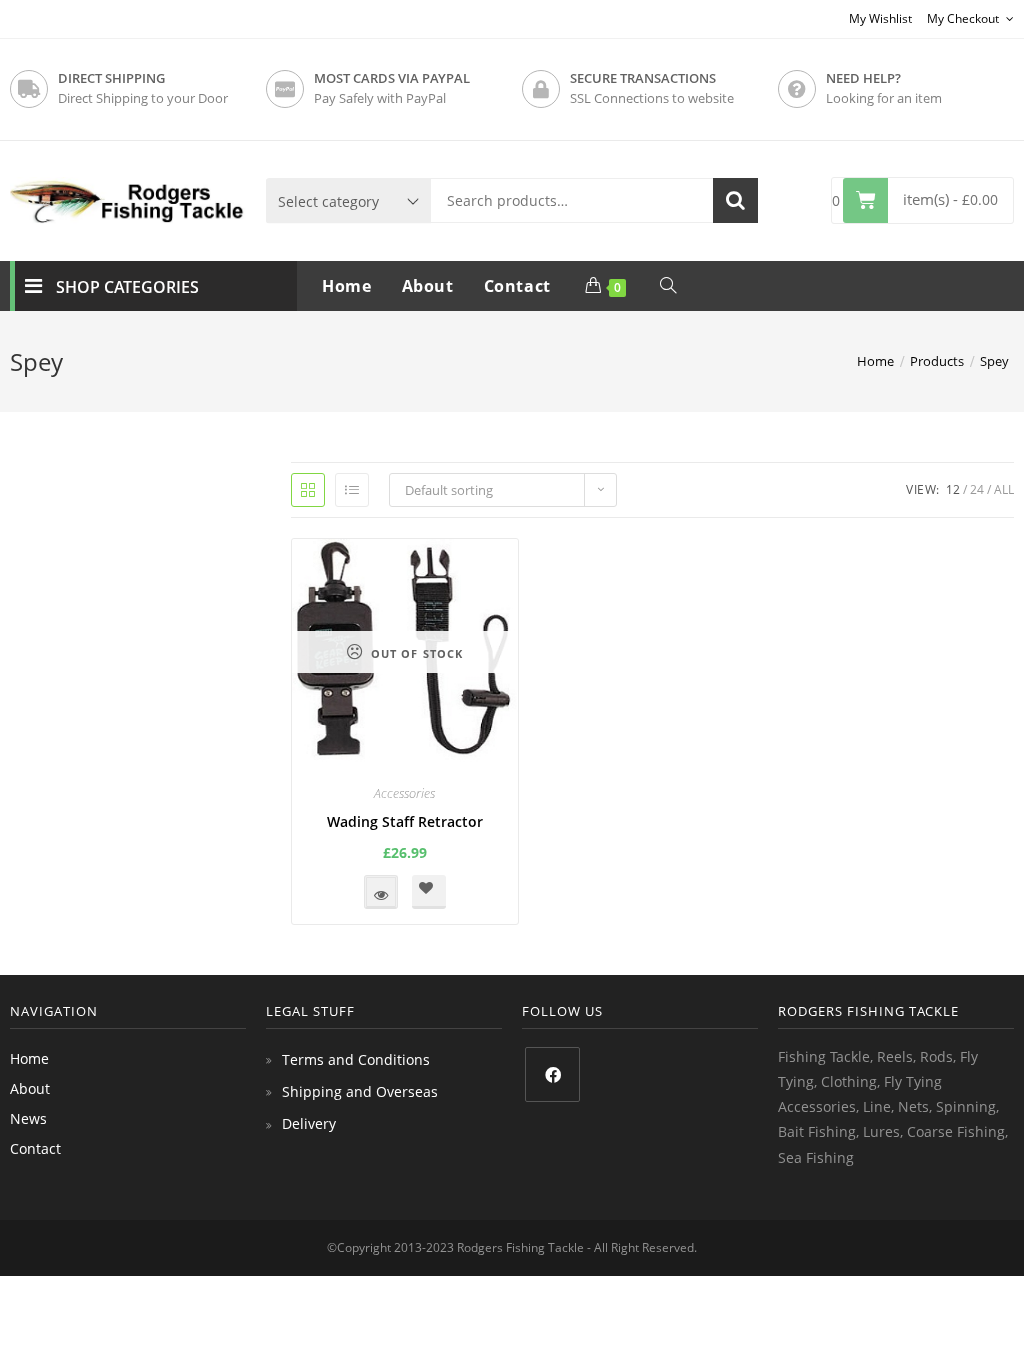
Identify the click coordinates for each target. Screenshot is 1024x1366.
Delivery (309, 1123)
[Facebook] (552, 1074)
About (30, 1088)
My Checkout (964, 18)
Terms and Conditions (356, 1059)
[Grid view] (308, 490)
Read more (381, 892)
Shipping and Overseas (360, 1091)
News (28, 1118)
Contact (35, 1148)
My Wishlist (880, 18)
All (1004, 489)
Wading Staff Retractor (405, 821)
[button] (429, 892)
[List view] (352, 490)
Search (735, 200)
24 (977, 489)
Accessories (404, 793)
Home (29, 1058)
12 (953, 489)
